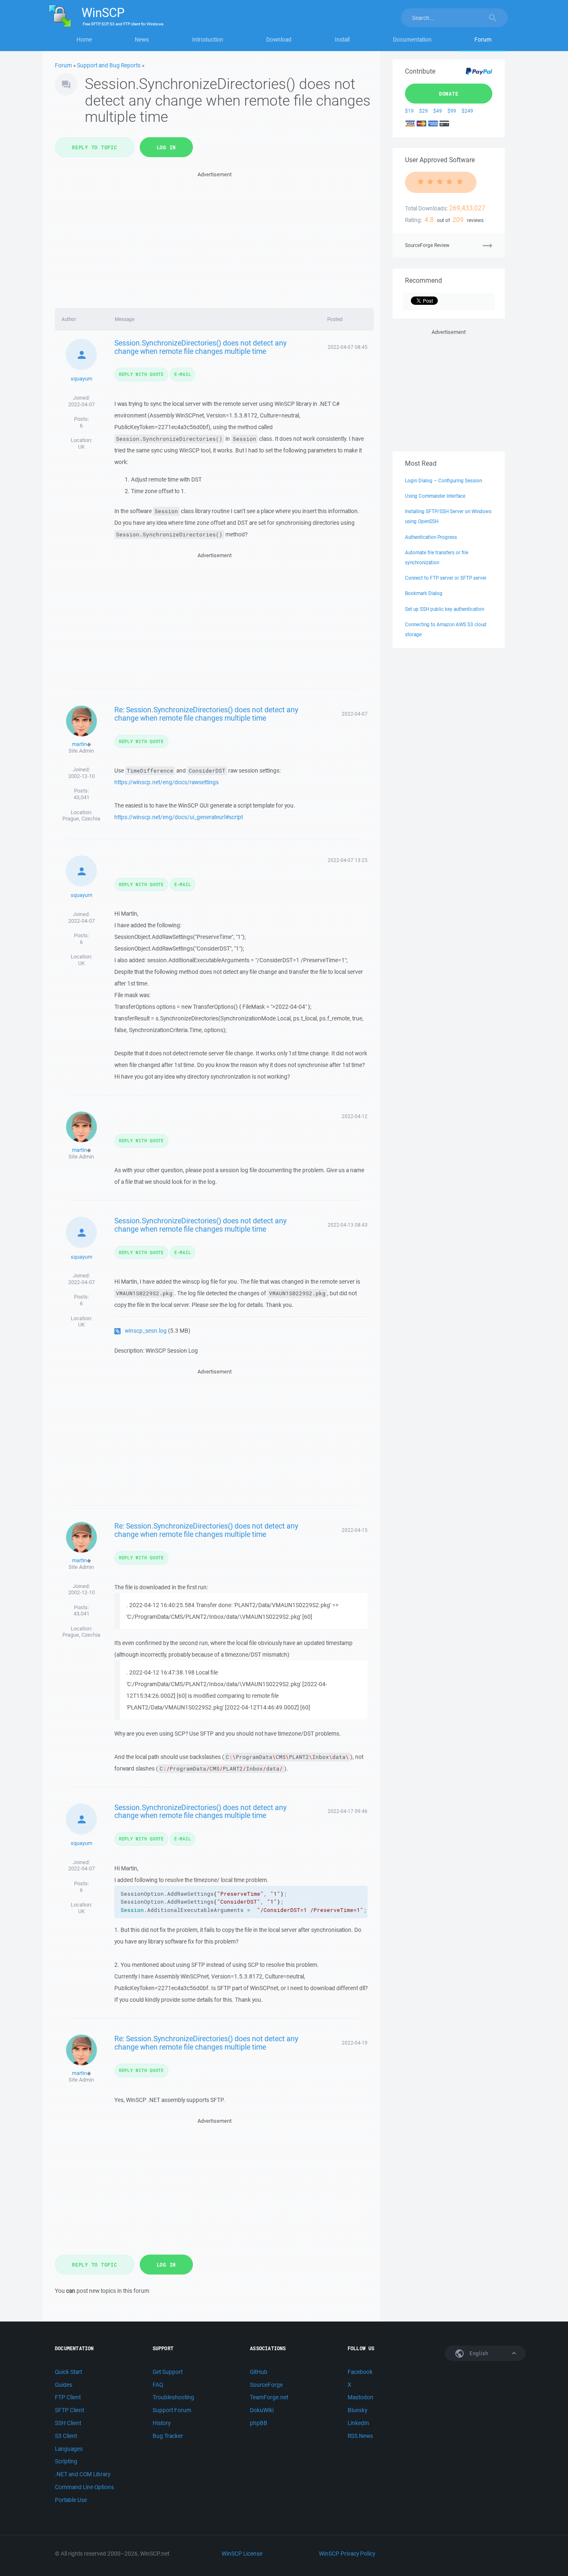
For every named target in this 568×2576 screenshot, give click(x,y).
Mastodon (361, 2397)
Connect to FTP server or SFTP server (446, 578)
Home (84, 40)
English (478, 2353)
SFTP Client (69, 2410)
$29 (424, 111)
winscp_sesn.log (146, 1331)
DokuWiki (262, 2410)
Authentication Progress (431, 537)
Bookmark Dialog (424, 593)
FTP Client (68, 2397)
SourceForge (266, 2385)
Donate (449, 94)
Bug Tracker (168, 2436)
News (142, 40)
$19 (409, 111)
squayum (81, 379)
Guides (64, 2385)
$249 (467, 111)
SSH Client (68, 2423)
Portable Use (71, 2500)
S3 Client (66, 2436)
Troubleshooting (173, 2397)
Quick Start (68, 2372)
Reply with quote (141, 374)
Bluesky (357, 2410)
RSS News (360, 2436)
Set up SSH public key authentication (445, 609)
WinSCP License (242, 2554)
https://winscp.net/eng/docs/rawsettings (167, 782)
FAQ (158, 2385)
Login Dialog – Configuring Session (443, 480)
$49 (438, 111)
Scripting (66, 2461)
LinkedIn (358, 2423)
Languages (69, 2449)
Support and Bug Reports (109, 65)
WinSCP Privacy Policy (347, 2554)
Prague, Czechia (81, 819)
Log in (167, 147)
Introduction (208, 40)
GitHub (259, 2372)
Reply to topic (95, 147)
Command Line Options (84, 2487)
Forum (483, 40)
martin (79, 744)
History (162, 2423)
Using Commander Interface (435, 496)
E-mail (183, 374)
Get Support (168, 2372)
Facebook (360, 2372)
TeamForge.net (269, 2397)
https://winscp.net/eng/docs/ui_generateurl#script (179, 817)
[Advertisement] (214, 237)
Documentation (412, 40)
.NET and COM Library (83, 2474)
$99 (452, 111)
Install (342, 40)
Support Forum (172, 2410)
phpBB (259, 2423)
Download (279, 40)
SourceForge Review (427, 245)
